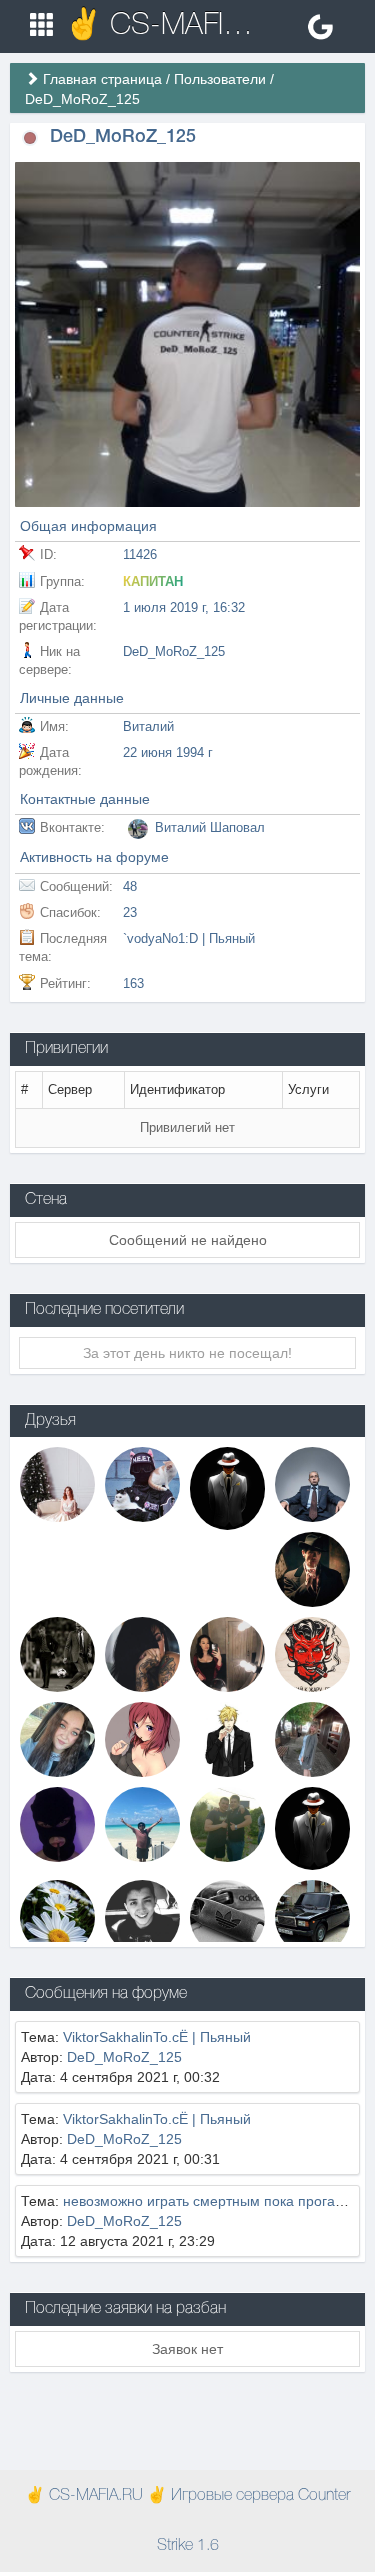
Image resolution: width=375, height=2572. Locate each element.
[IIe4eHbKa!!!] (227, 1916)
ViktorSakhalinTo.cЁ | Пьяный (157, 2037)
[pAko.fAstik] (227, 1824)
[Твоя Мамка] (57, 1484)
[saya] (227, 1654)
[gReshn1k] (312, 1654)
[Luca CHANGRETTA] (312, 1569)
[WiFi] (142, 1824)
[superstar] (142, 1739)
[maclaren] (312, 1827)
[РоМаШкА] (57, 1916)
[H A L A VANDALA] (57, 1824)
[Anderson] (227, 1739)
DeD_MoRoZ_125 (124, 2057)
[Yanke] (227, 1487)
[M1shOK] (312, 1484)
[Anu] (142, 1484)
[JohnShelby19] (142, 1916)
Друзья (50, 1421)
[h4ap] (57, 1654)
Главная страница (102, 79)
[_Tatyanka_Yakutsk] (57, 1739)
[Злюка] (142, 1654)
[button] (30, 137)
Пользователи (220, 79)
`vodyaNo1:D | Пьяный (189, 938)
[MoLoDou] (312, 1916)
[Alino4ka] (312, 1739)
